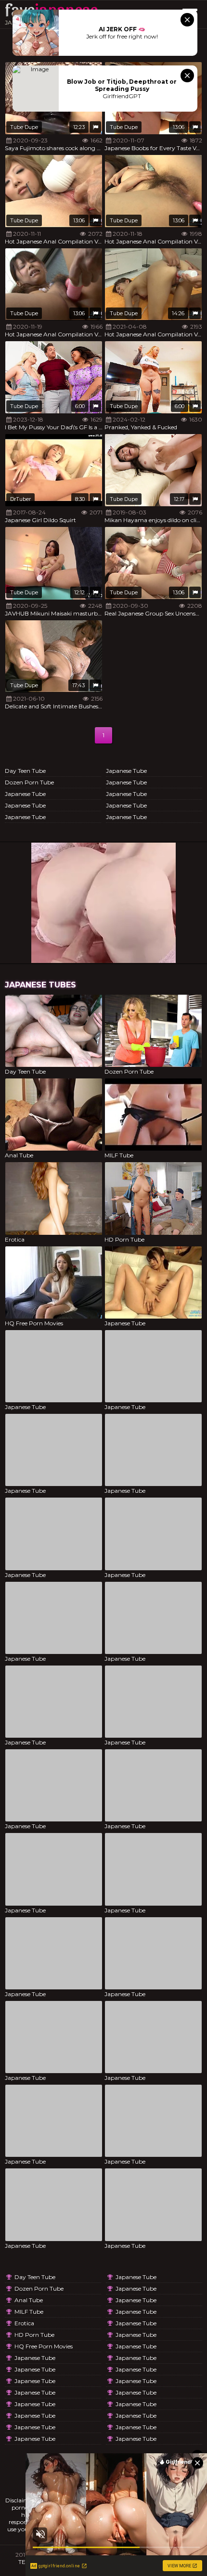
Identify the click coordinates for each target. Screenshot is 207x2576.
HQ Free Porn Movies (44, 2346)
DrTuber (20, 499)
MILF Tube (29, 2312)
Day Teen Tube (25, 771)
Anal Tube (29, 2300)
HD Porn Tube (34, 2335)
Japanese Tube (25, 794)
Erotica (24, 2323)
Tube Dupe (24, 127)
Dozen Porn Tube (29, 782)
